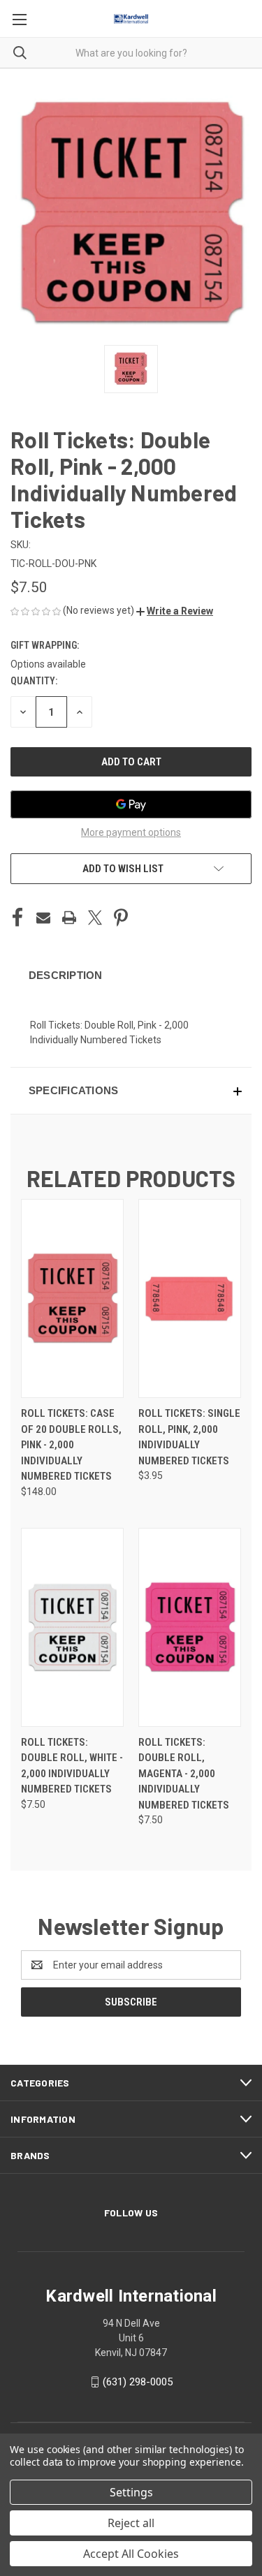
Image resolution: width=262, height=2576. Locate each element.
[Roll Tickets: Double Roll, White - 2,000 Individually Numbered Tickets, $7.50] (72, 1627)
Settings (131, 2492)
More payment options (131, 832)
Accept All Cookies (131, 2554)
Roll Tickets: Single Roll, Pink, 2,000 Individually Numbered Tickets (189, 1437)
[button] (175, 611)
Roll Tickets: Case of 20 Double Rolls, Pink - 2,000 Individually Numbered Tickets (71, 1445)
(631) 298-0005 (138, 2382)
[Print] (69, 918)
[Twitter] (95, 918)
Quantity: (34, 681)
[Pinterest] (121, 918)
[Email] (43, 918)
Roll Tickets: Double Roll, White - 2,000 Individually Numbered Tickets (72, 1766)
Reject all (131, 2523)
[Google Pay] (131, 804)
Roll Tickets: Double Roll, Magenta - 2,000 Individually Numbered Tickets (184, 1774)
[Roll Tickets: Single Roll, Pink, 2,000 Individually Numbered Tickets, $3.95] (190, 1298)
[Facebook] (17, 918)
